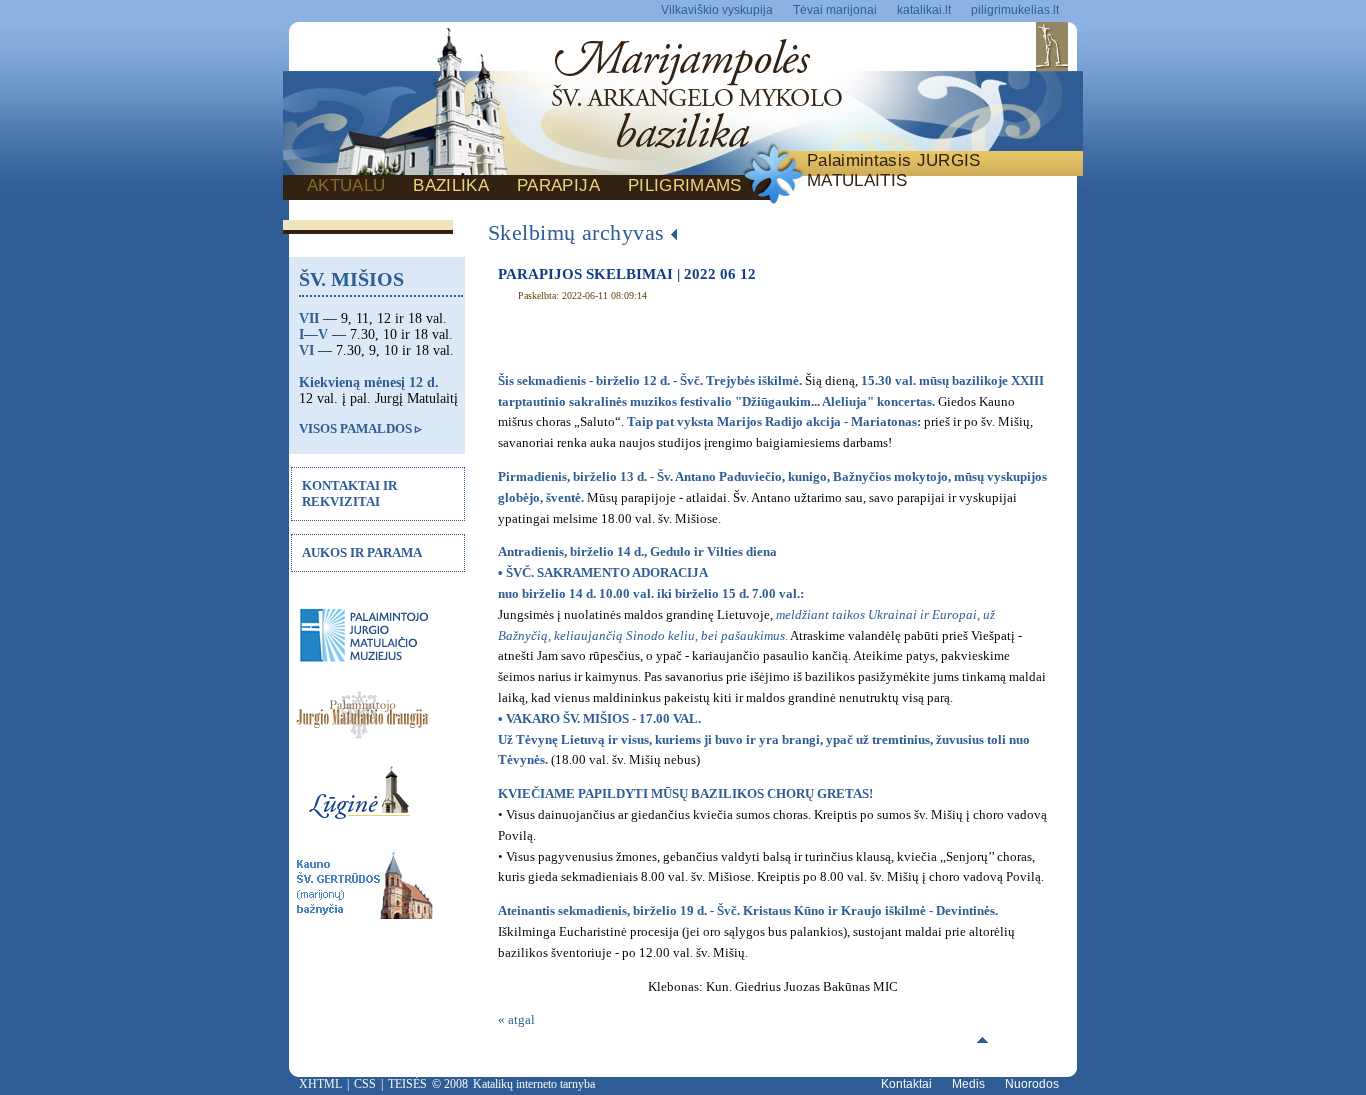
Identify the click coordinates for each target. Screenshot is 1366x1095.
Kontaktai (906, 1084)
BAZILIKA (451, 185)
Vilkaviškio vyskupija (717, 10)
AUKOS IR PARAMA (362, 552)
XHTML (320, 1084)
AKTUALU (346, 185)
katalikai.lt (924, 10)
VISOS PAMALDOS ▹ (360, 428)
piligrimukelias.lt (1015, 10)
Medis (968, 1084)
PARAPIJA (558, 185)
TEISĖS (407, 1084)
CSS (365, 1084)
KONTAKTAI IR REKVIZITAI (349, 493)
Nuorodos (1032, 1084)
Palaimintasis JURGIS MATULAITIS (894, 170)
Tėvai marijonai (835, 10)
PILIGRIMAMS (685, 185)
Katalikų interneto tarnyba (534, 1084)
